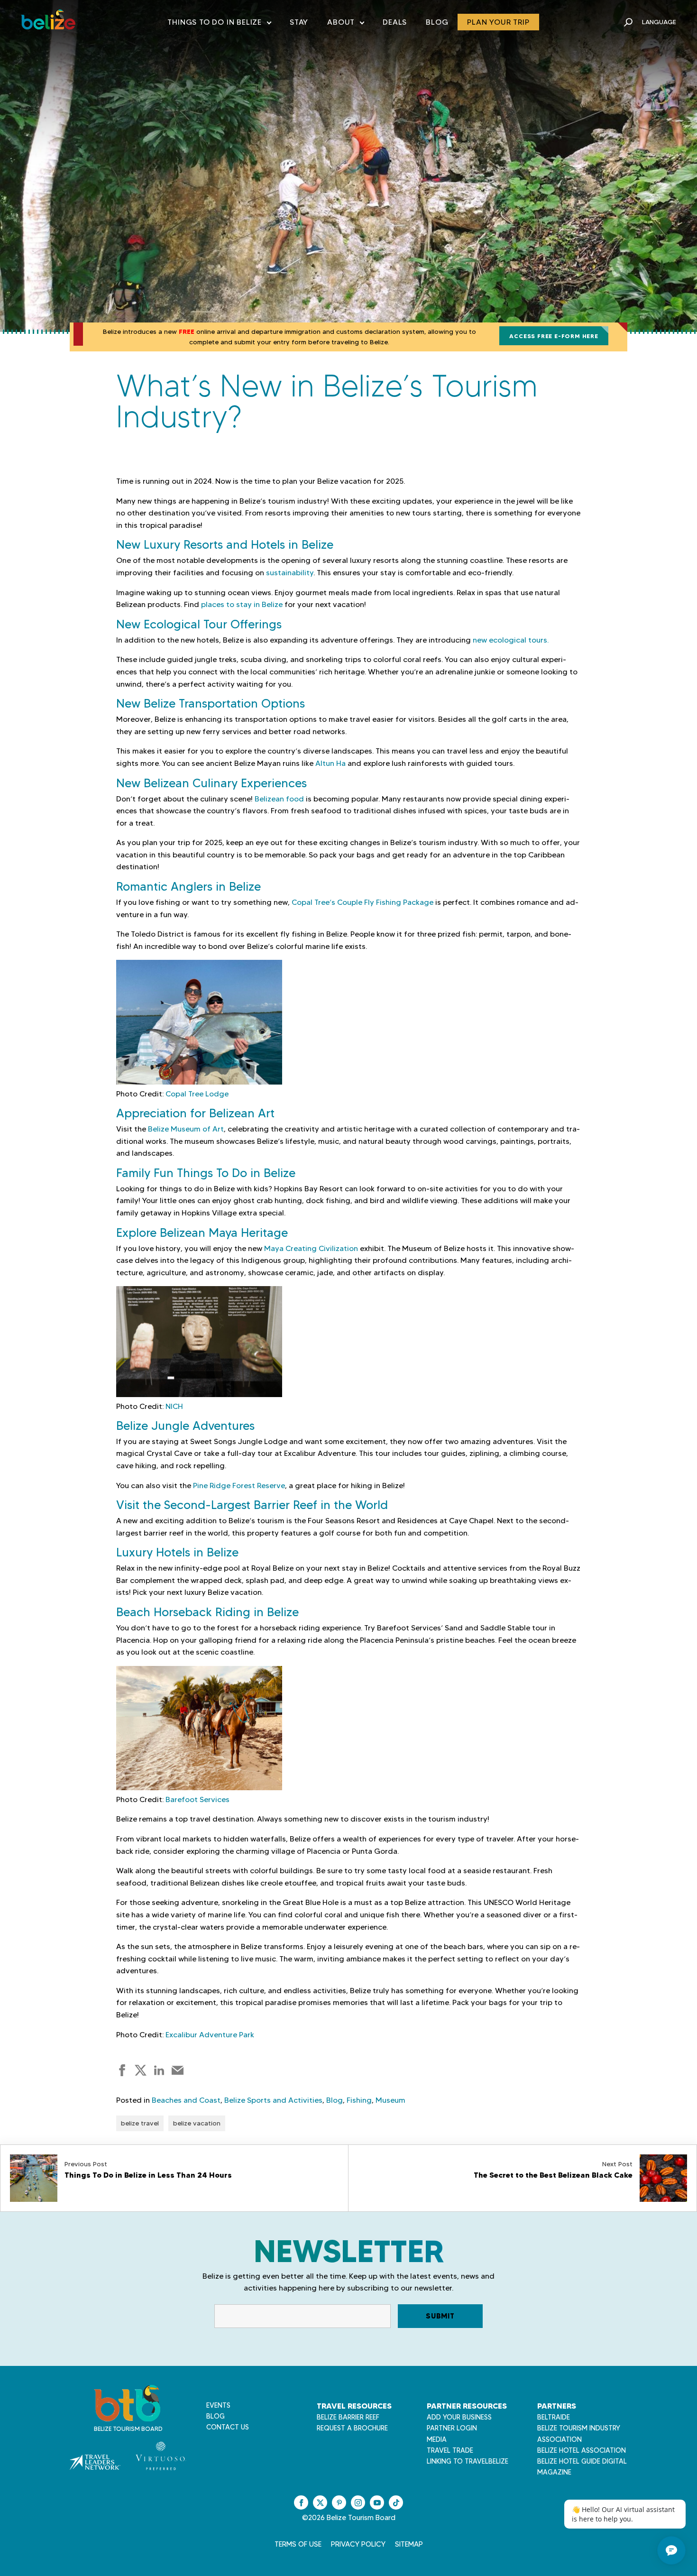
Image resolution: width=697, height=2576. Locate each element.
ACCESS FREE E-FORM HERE (554, 336)
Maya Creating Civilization (311, 1248)
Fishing (359, 2100)
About (345, 24)
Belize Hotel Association (582, 2450)
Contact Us (228, 2427)
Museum (390, 2100)
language (659, 22)
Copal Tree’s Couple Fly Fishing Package (362, 902)
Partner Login (452, 2428)
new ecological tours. (511, 640)
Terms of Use (298, 2544)
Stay (299, 22)
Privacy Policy (358, 2544)
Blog (437, 22)
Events (218, 2405)
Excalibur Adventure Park (210, 2035)
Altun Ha (330, 763)
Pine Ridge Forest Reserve (239, 1486)
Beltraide (554, 2417)
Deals (395, 22)
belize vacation (197, 2123)
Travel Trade (450, 2450)
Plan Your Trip (498, 22)
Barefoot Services (197, 1799)
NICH (174, 1406)
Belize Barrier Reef (348, 2417)
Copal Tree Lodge (197, 1094)
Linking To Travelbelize (468, 2461)
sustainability (290, 573)
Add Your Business (459, 2417)
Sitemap (409, 2544)
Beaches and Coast (186, 2100)
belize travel (140, 2123)
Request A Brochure (352, 2428)
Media (437, 2439)
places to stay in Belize (242, 604)
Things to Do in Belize (219, 24)
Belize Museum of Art (186, 1129)
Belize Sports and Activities (273, 2100)
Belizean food (279, 799)
